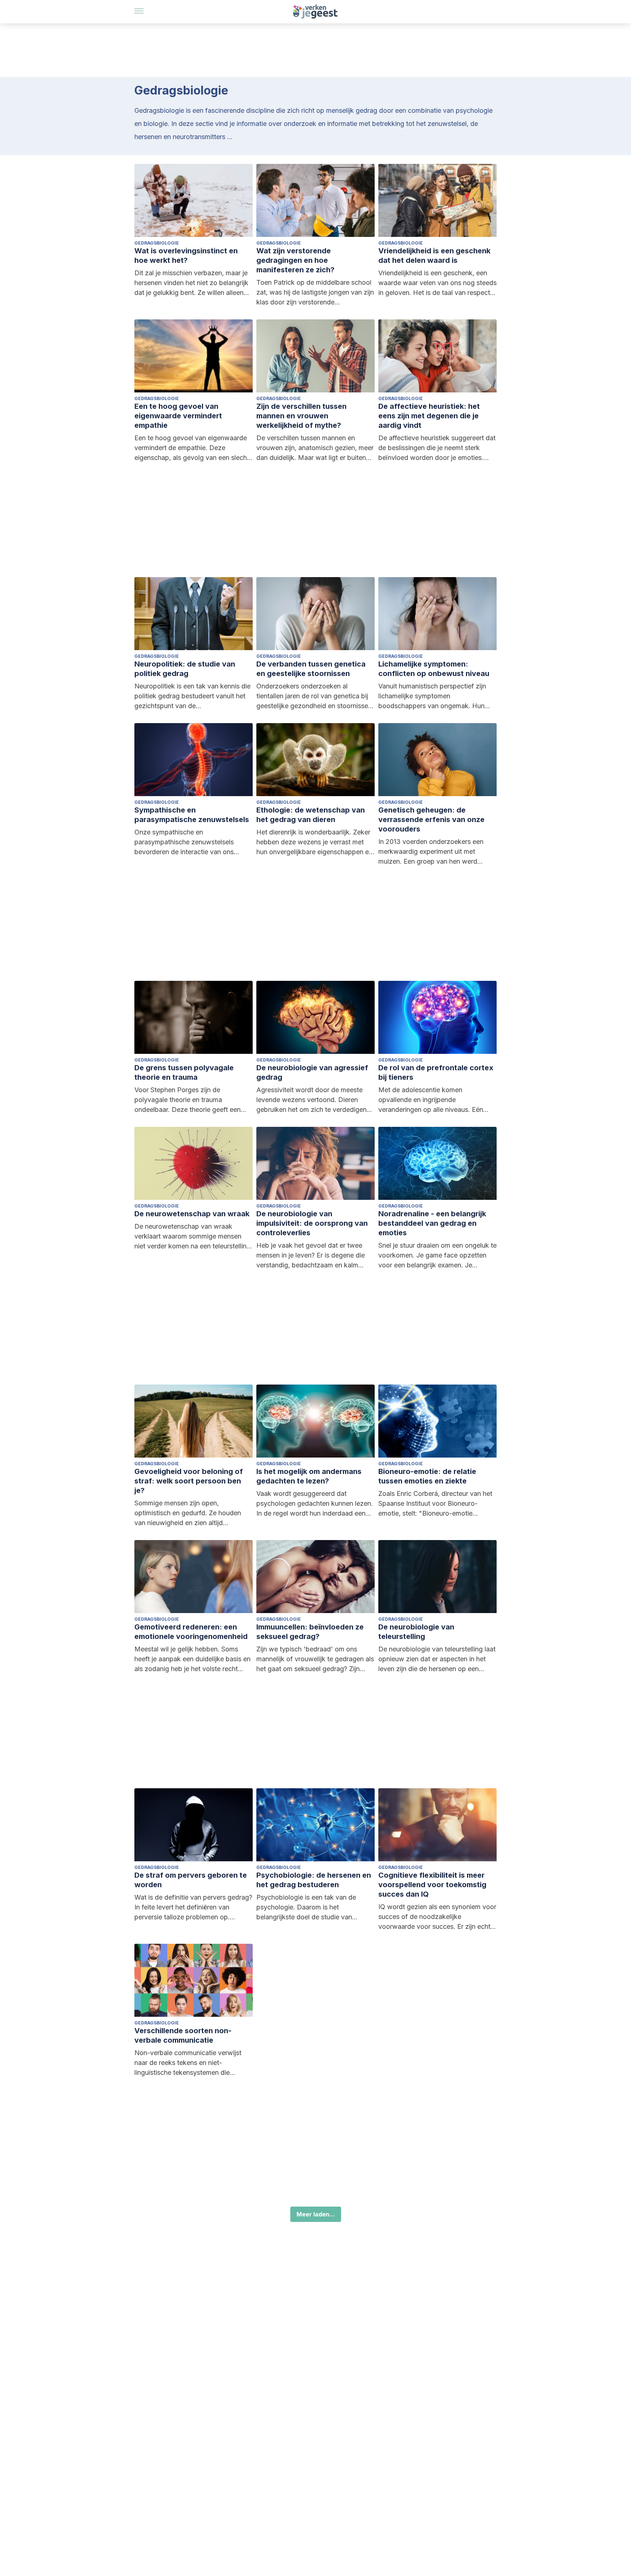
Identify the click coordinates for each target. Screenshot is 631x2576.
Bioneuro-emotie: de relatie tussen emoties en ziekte (427, 1476)
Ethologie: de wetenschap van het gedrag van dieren (311, 815)
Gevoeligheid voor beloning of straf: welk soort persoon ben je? (189, 1481)
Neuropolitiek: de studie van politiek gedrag (185, 669)
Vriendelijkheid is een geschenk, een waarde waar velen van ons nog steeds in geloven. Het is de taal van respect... (437, 283)
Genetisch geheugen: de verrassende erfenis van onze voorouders (431, 819)
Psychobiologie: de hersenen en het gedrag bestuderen (314, 1880)
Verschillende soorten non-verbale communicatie (183, 2035)
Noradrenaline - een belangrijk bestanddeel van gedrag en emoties (432, 1223)
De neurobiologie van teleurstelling (416, 1632)
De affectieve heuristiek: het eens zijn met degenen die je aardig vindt (429, 416)
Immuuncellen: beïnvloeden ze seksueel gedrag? (310, 1632)
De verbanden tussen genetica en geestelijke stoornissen (311, 669)
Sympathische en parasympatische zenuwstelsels (192, 815)
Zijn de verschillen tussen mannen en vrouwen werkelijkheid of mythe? (301, 416)
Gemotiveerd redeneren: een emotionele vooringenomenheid (191, 1632)
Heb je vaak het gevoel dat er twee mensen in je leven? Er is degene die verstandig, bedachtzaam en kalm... (311, 1255)
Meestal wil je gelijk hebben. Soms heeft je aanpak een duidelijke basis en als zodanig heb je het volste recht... (192, 1659)
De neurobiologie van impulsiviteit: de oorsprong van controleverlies (312, 1223)
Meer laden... (316, 2214)
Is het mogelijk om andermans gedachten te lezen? (309, 1476)
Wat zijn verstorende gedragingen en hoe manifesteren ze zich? (295, 260)
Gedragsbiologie (157, 243)
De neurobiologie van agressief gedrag (312, 1072)
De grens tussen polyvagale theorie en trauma (184, 1072)
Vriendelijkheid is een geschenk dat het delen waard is (434, 256)
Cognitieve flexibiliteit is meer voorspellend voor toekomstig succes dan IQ (432, 1885)
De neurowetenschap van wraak (192, 1214)
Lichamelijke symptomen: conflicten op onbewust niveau (434, 669)
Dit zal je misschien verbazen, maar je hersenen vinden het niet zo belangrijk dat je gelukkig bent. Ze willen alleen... (192, 283)
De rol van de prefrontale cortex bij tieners (436, 1072)
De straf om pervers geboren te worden (191, 1880)
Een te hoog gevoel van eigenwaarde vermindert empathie (178, 416)
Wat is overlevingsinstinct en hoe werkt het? (186, 256)
